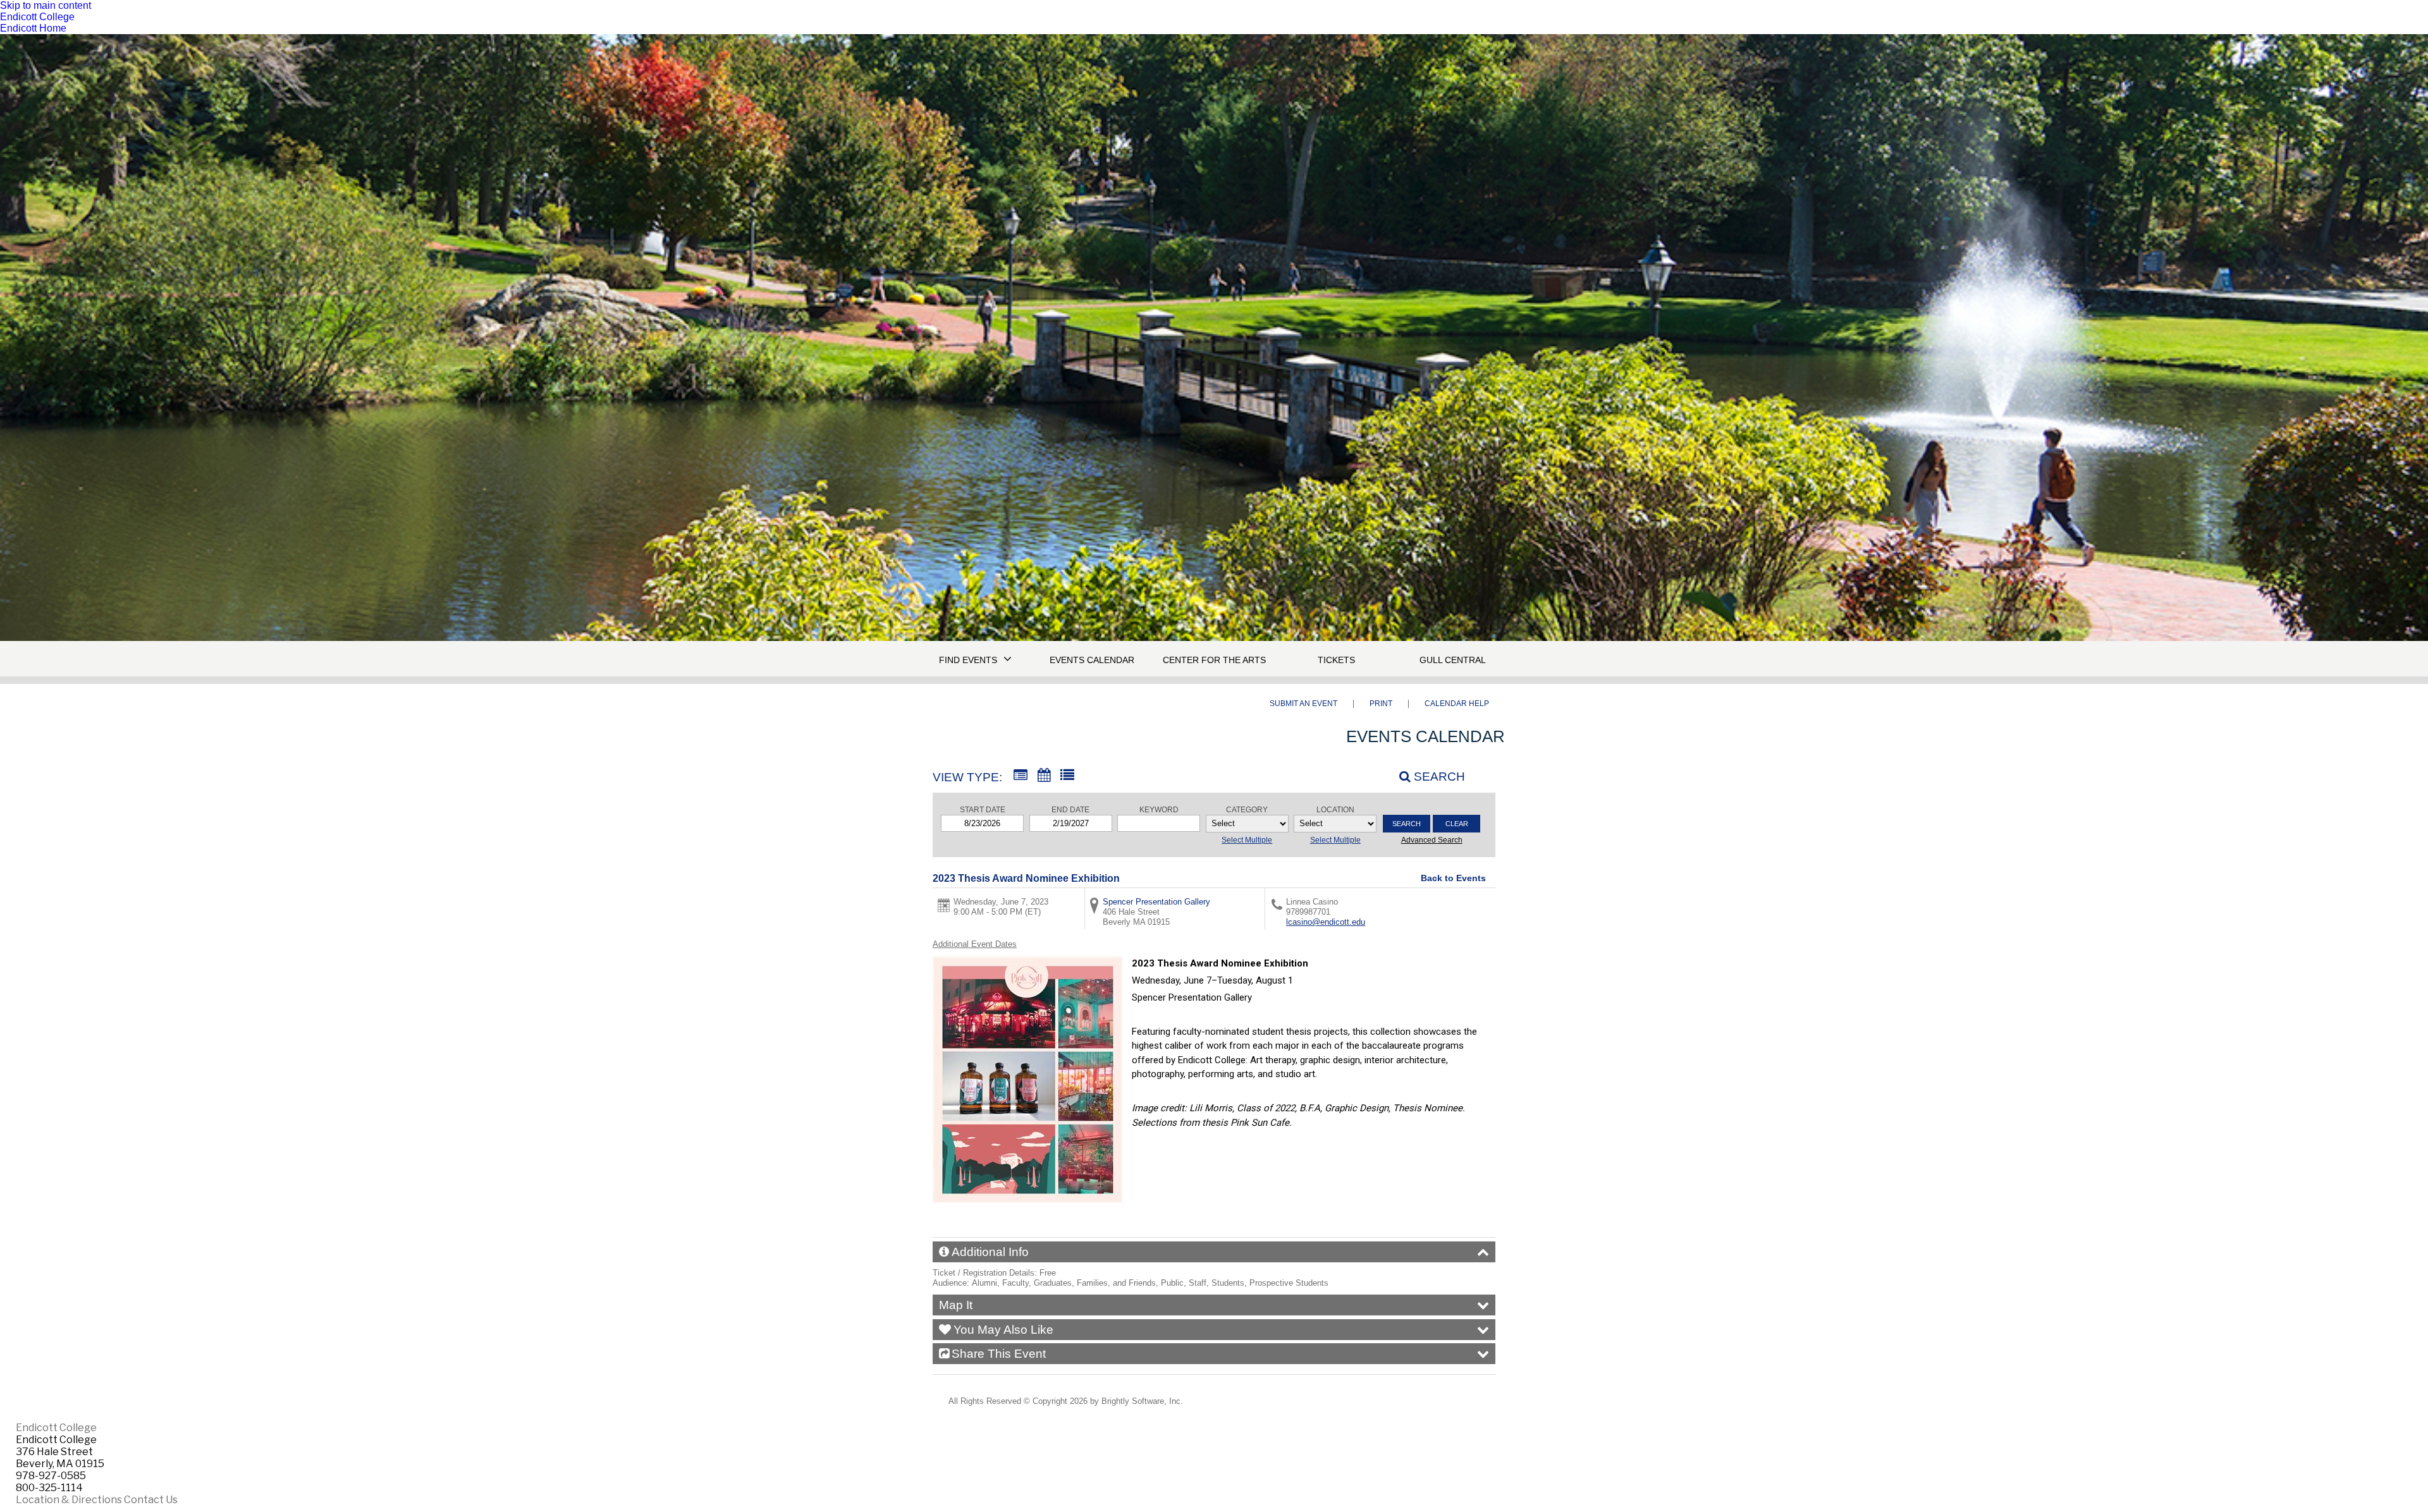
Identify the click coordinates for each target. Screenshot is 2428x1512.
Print (1381, 704)
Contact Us (151, 1500)
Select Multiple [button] (1247, 840)
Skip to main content (46, 5)
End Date (1070, 810)
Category (1247, 810)
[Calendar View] (1044, 776)
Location (1335, 810)
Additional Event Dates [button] (975, 944)
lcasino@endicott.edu (1326, 922)
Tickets (1336, 660)
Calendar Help (1457, 704)
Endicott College (37, 17)
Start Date (983, 810)
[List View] (1067, 776)
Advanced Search (1432, 840)
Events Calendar (1092, 660)
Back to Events (1453, 878)
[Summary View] (1021, 776)
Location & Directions (69, 1500)
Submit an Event (1303, 704)
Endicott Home (33, 28)
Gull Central (1453, 660)
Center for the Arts (1214, 660)
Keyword (1159, 810)
